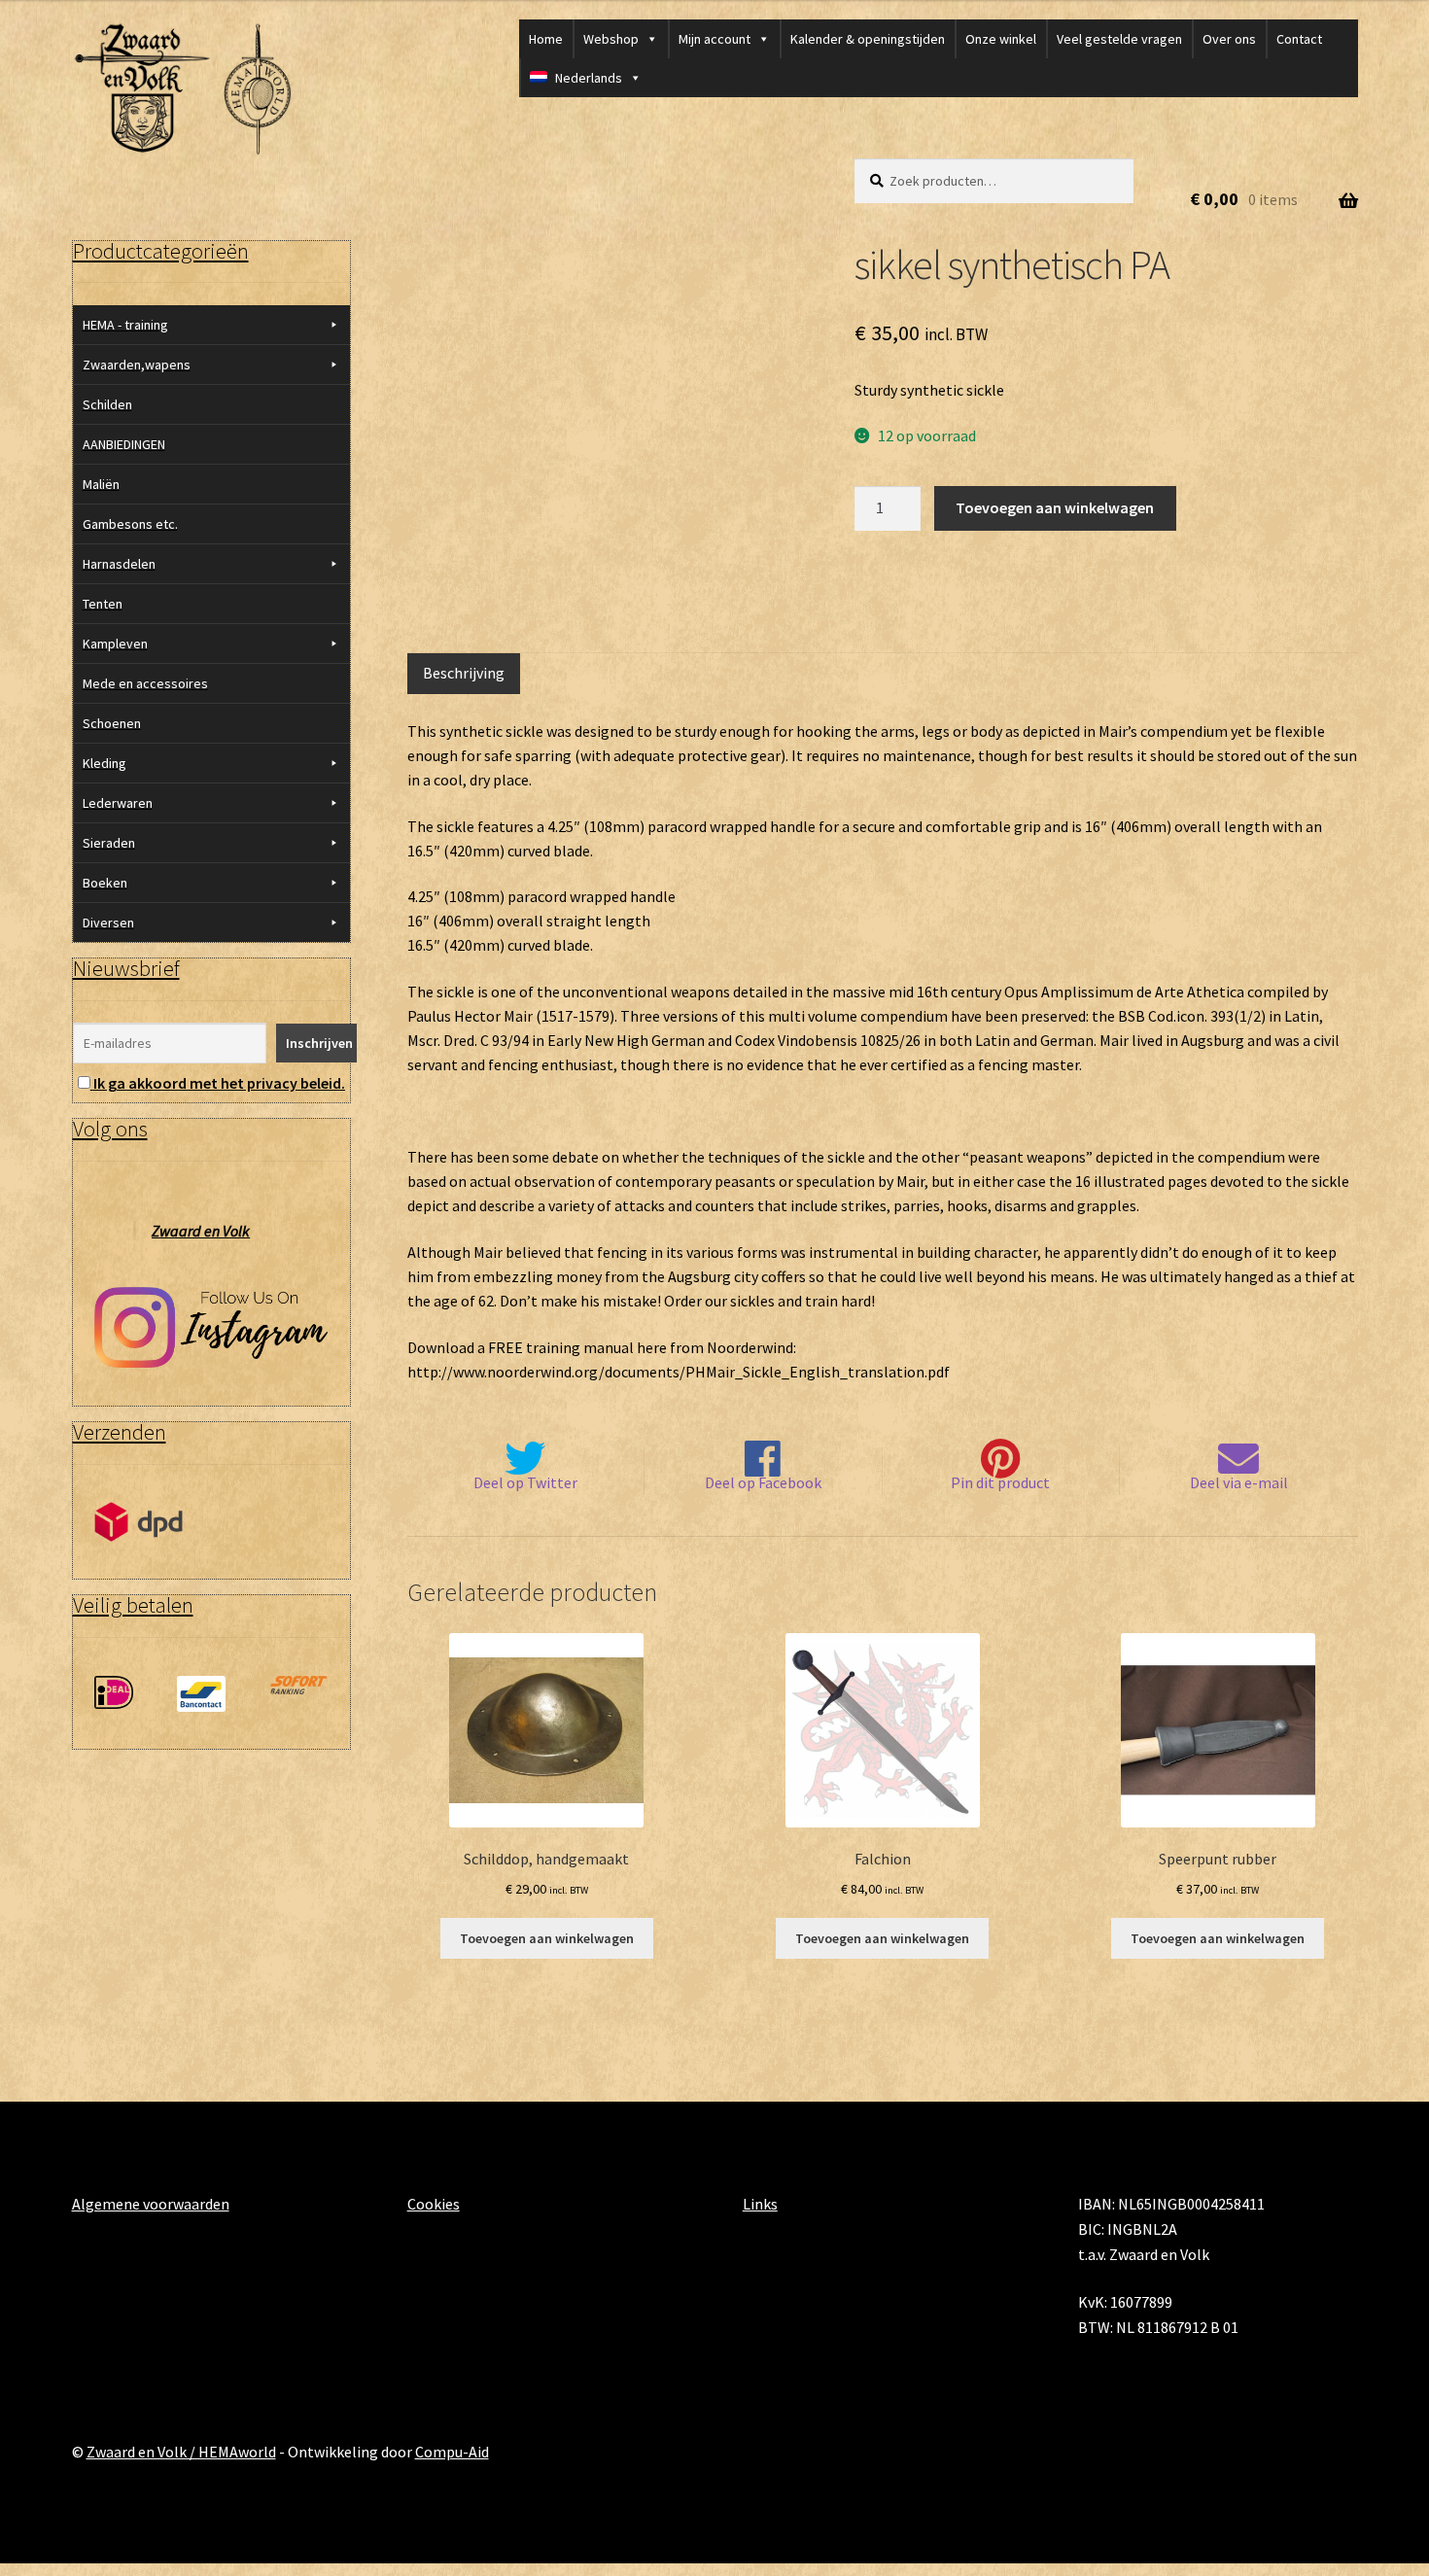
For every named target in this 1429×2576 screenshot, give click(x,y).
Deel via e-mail (1239, 1482)
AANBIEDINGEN (124, 444)
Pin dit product (1000, 1482)
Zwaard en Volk (201, 1231)
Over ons (1229, 39)
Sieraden (109, 843)
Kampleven (115, 644)
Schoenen (112, 723)
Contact (1299, 39)
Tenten (103, 604)
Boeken (105, 883)
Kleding (105, 763)
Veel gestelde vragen (1119, 39)
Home (546, 39)
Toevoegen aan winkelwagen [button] (547, 1938)
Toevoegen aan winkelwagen (1055, 507)
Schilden (107, 404)
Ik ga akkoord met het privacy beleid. (219, 1083)
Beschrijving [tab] (464, 673)
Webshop (611, 39)
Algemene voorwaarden (151, 2204)
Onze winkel (1001, 39)
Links (760, 2204)
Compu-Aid (452, 2452)
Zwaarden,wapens (137, 365)
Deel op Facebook (763, 1482)
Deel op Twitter (525, 1482)
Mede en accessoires (145, 683)
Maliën (101, 484)
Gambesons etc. (130, 524)
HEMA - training (125, 325)
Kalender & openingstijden (868, 39)
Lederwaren (118, 803)
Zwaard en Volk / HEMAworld (181, 2452)
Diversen (108, 922)
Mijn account (714, 39)
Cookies (434, 2204)
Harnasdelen (119, 564)
